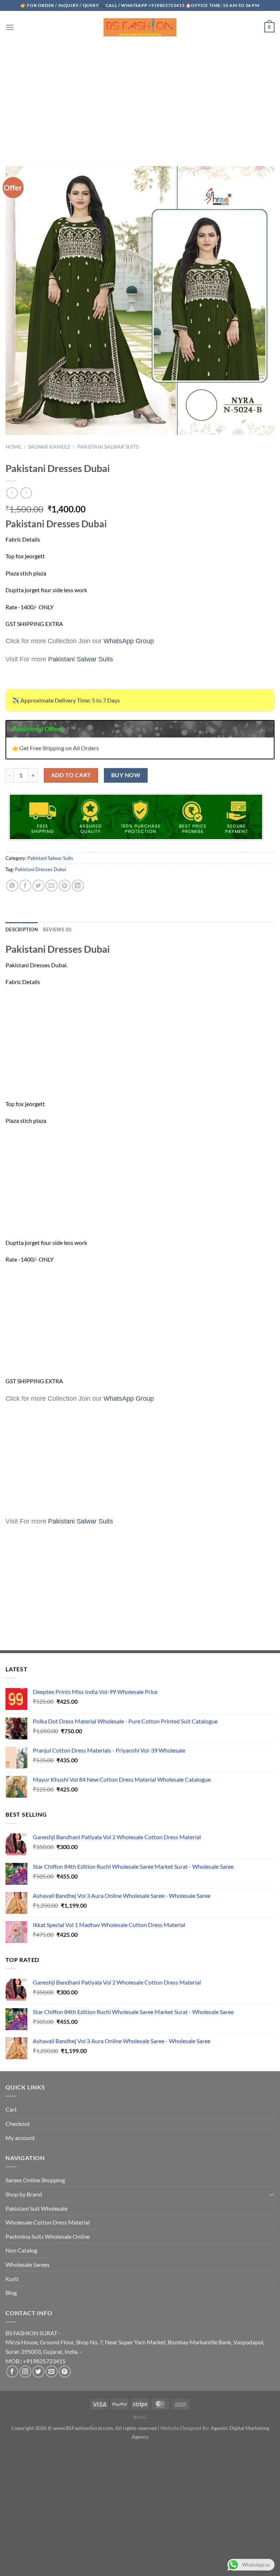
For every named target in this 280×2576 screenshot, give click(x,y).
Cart (11, 2109)
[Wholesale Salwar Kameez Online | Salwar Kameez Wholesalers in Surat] (140, 27)
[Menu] (10, 27)
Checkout (18, 2123)
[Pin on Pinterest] (65, 886)
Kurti (12, 2279)
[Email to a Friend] (52, 886)
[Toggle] (272, 2194)
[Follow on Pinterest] (65, 2372)
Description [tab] (22, 929)
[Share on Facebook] (25, 886)
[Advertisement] (140, 98)
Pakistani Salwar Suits (108, 447)
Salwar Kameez (49, 447)
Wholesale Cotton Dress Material (48, 2222)
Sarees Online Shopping (35, 2180)
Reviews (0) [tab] (57, 929)
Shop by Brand (24, 2194)
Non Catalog (21, 2250)
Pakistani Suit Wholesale (36, 2208)
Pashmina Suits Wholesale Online (48, 2236)
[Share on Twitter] (38, 886)
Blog (11, 2292)
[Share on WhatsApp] (12, 886)
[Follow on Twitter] (38, 2372)
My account (20, 2138)
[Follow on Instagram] (25, 2372)
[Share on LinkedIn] (78, 886)
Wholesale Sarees (28, 2264)
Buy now (126, 775)
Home (13, 447)
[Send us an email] (52, 2372)
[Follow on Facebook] (12, 2372)
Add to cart (71, 775)
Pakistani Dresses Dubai (40, 869)
